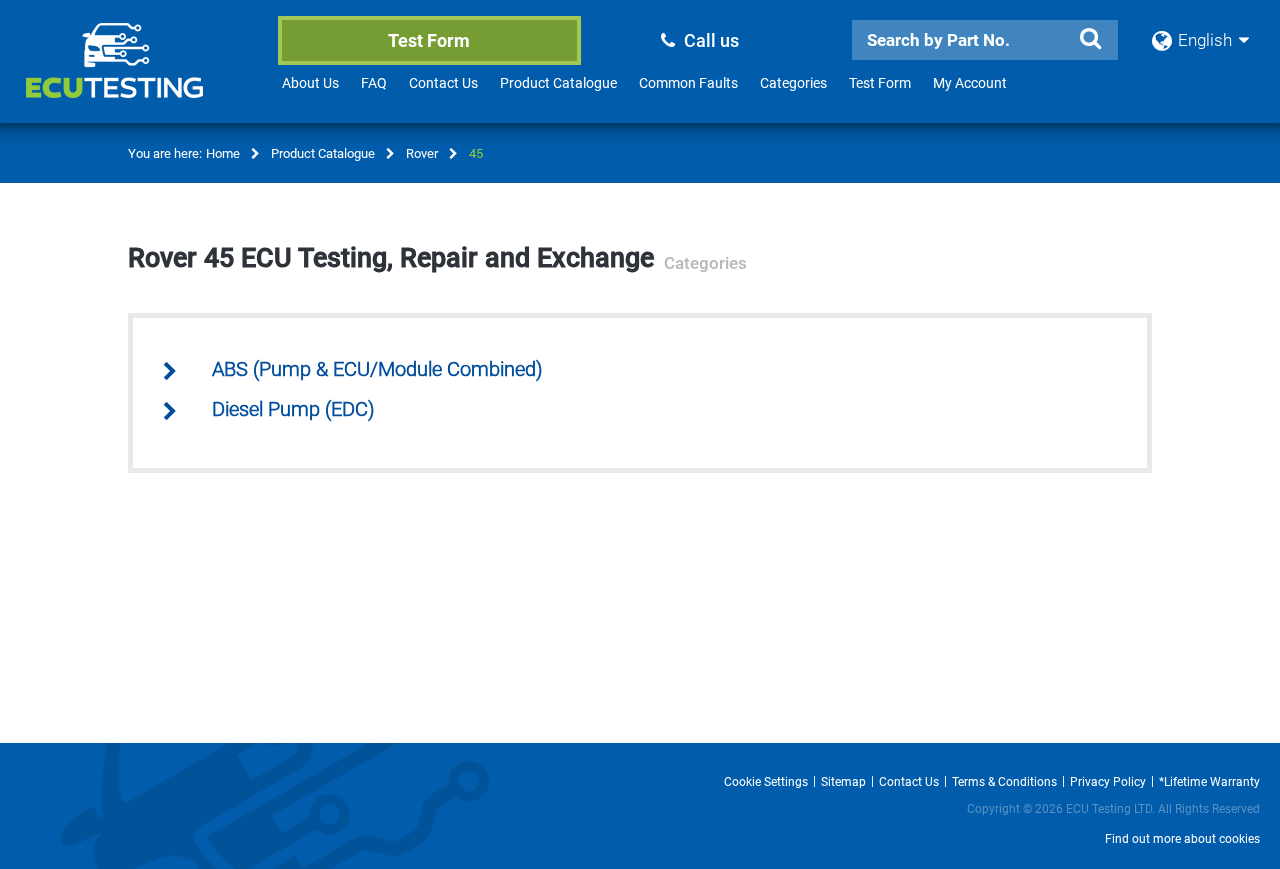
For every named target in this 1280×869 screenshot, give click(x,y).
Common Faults (688, 83)
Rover (422, 153)
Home (223, 153)
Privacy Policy (1108, 782)
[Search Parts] (1090, 39)
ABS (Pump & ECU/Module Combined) (377, 369)
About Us (310, 83)
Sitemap (843, 782)
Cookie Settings (766, 782)
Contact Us (443, 83)
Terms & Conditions (1004, 782)
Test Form (429, 40)
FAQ (374, 83)
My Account (970, 83)
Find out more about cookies (1182, 839)
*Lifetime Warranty (1209, 782)
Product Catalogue (558, 83)
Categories (793, 83)
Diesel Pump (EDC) (293, 409)
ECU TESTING (141, 76)
